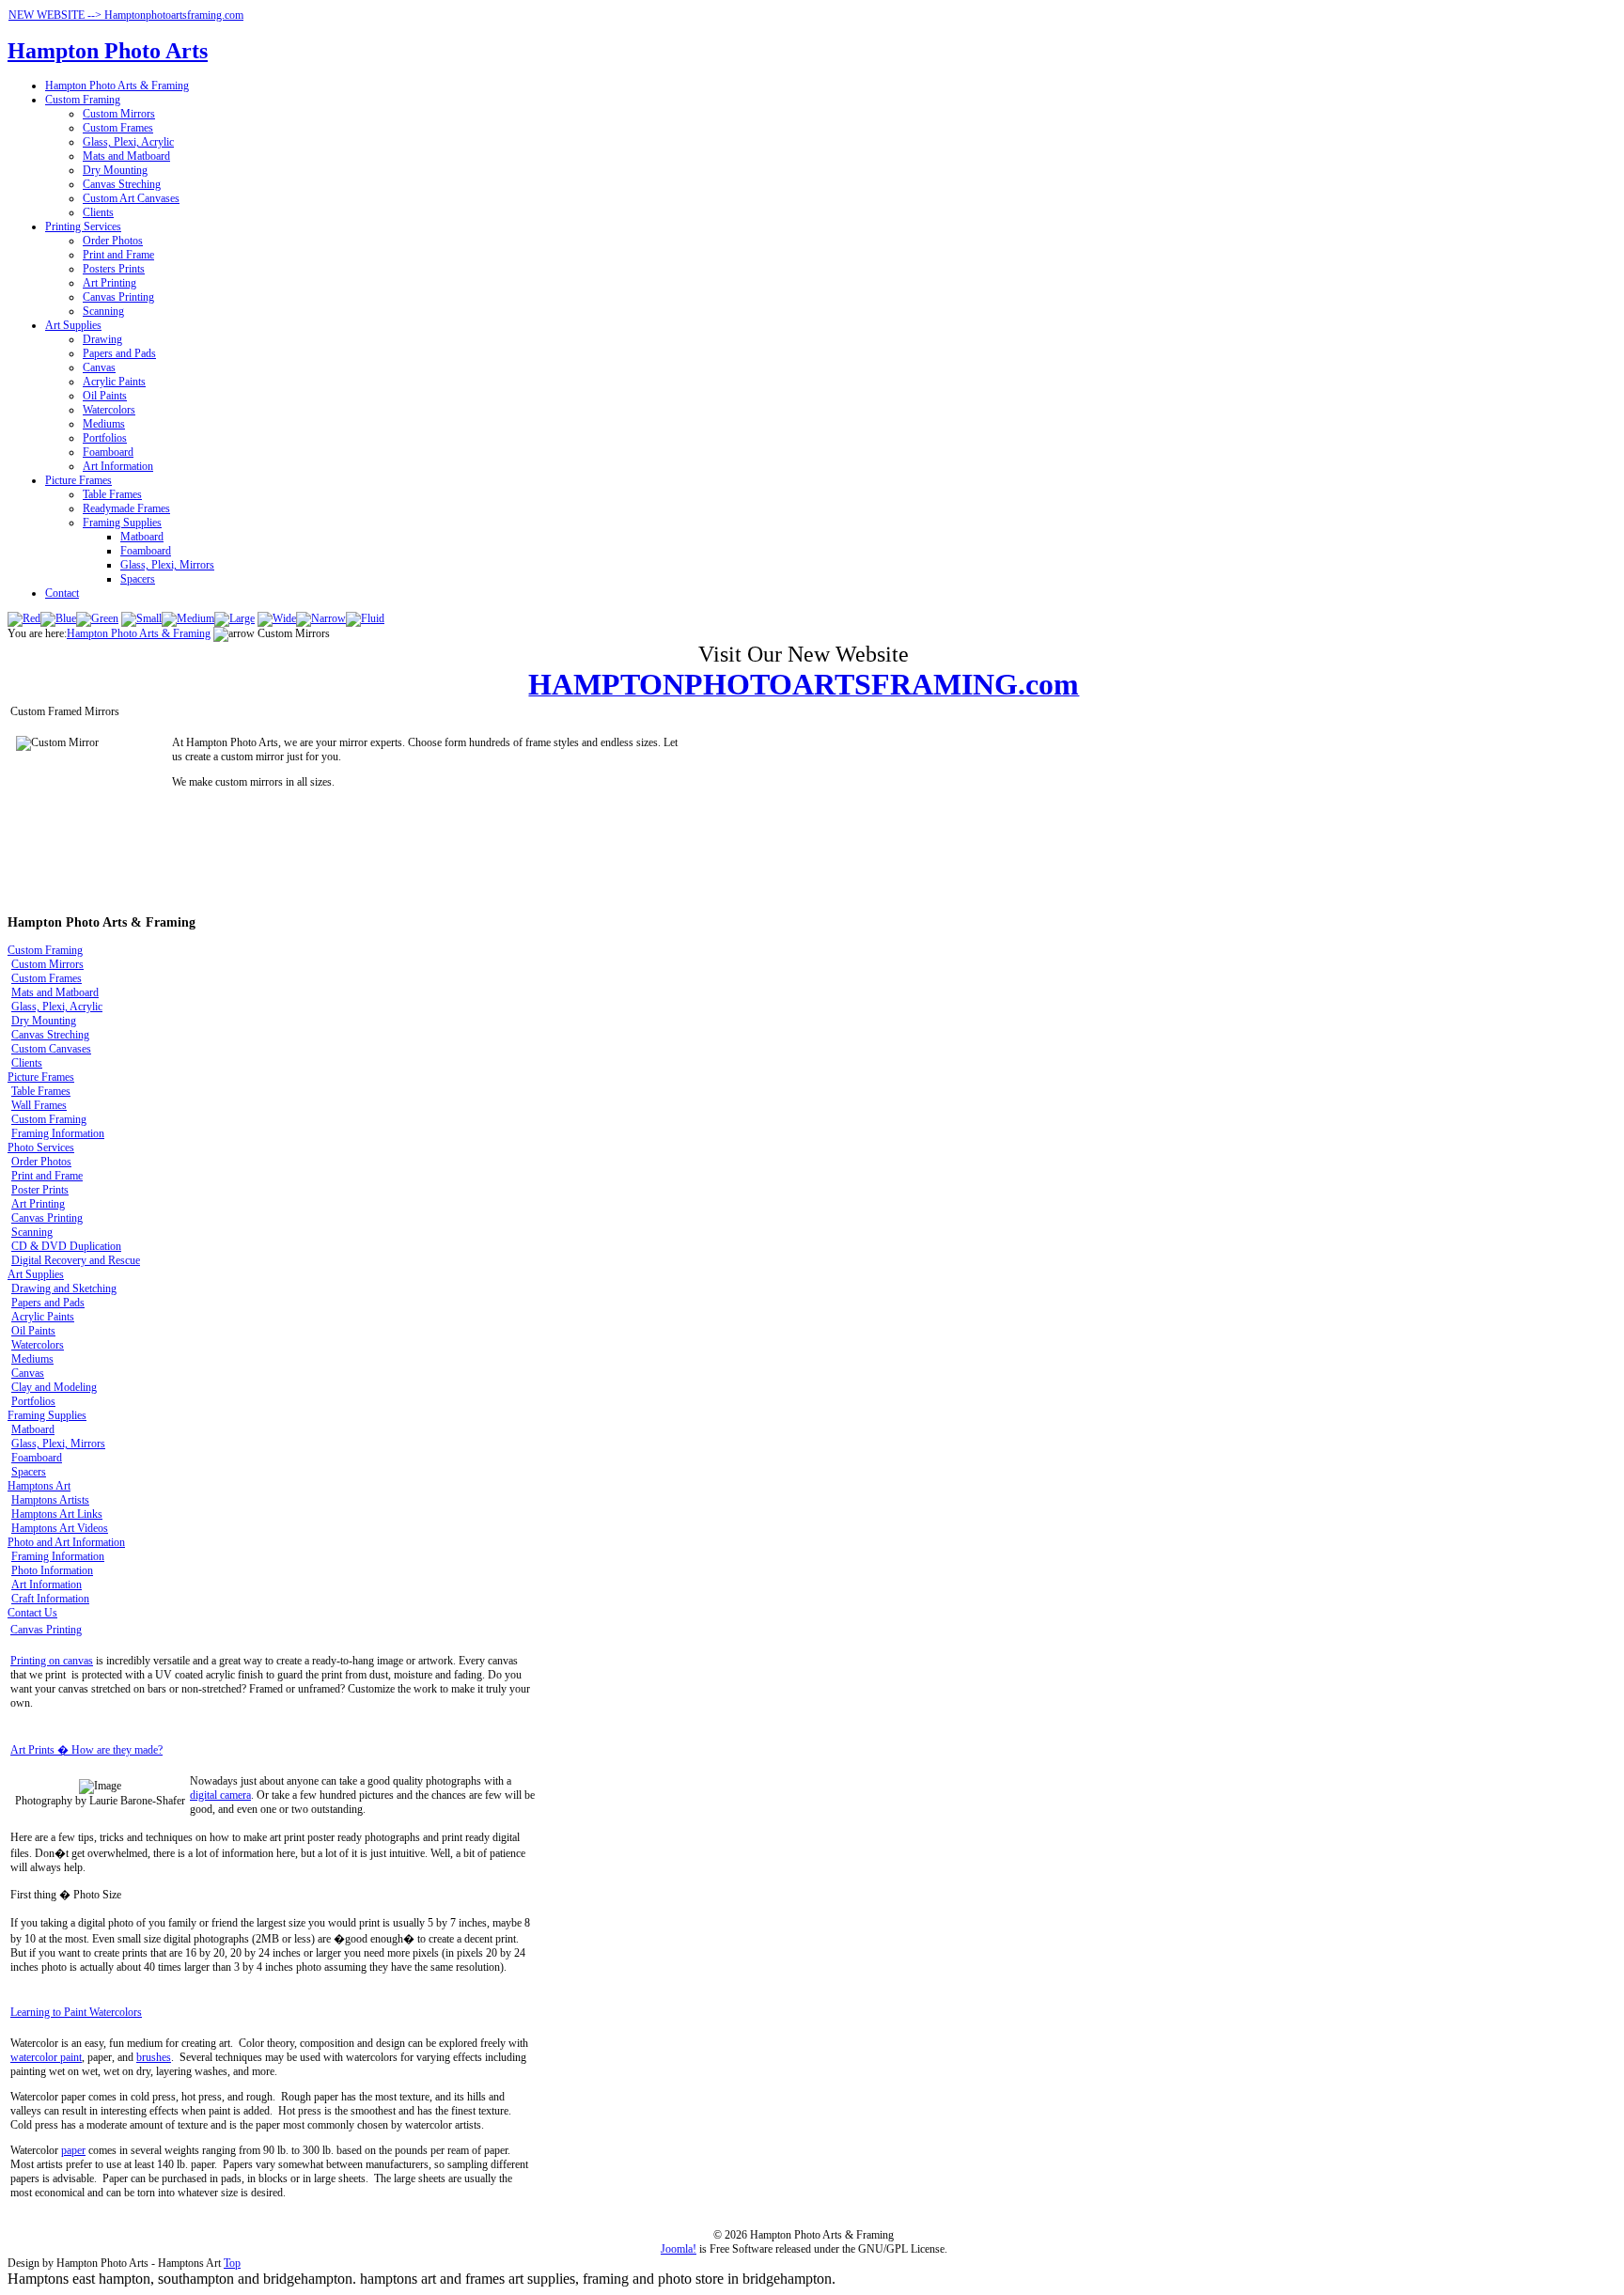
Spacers (138, 579)
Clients (98, 212)
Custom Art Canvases (131, 198)
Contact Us (32, 1613)
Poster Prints (40, 1190)
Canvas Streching (122, 184)
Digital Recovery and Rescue (76, 1260)
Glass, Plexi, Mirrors (167, 565)
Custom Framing (83, 100)
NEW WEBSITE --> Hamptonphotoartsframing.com (126, 15)
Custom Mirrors (119, 114)
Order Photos (113, 241)
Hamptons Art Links (57, 1514)
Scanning (103, 311)
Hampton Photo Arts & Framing (117, 86)
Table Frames (112, 494)
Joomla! (679, 2249)
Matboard (142, 537)
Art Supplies (73, 325)
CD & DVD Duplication (66, 1246)
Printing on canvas (52, 1661)
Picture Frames (78, 480)
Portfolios (105, 438)
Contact (62, 593)
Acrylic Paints (114, 382)
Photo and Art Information (66, 1542)
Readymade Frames (126, 508)
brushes (154, 2057)
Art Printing (109, 283)
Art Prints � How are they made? (86, 1750)
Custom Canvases (51, 1049)
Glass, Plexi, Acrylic (128, 142)
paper (73, 2150)
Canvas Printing (118, 297)
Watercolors (109, 410)
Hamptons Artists (50, 1500)
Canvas (99, 367)
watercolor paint (46, 2057)
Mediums (104, 424)
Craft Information (50, 1599)
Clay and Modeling (54, 1387)
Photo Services (41, 1147)
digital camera (220, 1795)
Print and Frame (118, 255)
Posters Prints (114, 269)
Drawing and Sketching (64, 1288)
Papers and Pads (119, 353)
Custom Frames (118, 128)
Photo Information (52, 1570)
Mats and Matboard (126, 156)
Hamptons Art (39, 1486)
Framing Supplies (122, 523)
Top (232, 2263)
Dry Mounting (115, 170)
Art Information (118, 466)
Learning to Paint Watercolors (76, 2012)
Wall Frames (39, 1105)
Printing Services (83, 226)
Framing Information (58, 1133)
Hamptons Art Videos (60, 1528)
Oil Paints (105, 396)
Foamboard (108, 452)
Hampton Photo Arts (108, 51)
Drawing (102, 339)
